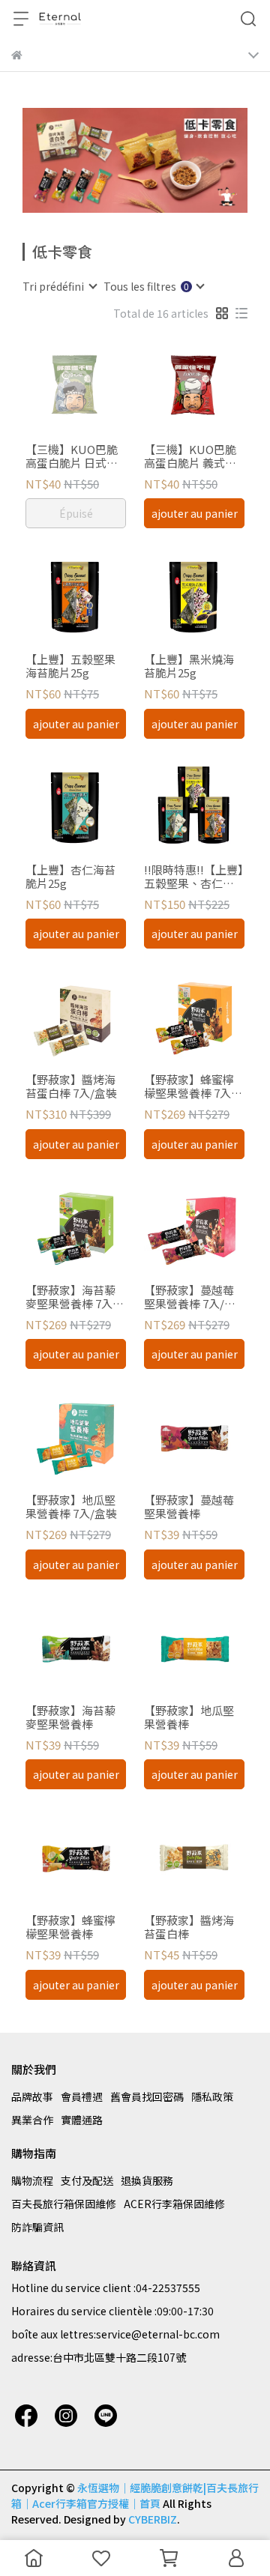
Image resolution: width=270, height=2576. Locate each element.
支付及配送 (87, 2180)
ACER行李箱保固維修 (174, 2204)
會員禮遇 (82, 2096)
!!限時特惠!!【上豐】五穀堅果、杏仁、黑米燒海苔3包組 (194, 877)
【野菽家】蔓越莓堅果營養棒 (189, 1507)
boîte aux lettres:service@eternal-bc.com (115, 2334)
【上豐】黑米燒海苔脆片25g (189, 666)
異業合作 (32, 2120)
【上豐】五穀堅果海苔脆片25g (70, 666)
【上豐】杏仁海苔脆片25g (70, 877)
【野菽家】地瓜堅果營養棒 (189, 1717)
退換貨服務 (147, 2180)
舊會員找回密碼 (147, 2096)
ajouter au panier (195, 513)
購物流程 (32, 2180)
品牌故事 (32, 2096)
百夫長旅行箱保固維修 (64, 2204)
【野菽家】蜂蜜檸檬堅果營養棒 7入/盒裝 (190, 1086)
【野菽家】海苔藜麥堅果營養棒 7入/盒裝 (71, 1297)
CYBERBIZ (153, 2519)
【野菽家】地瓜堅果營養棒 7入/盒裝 (71, 1507)
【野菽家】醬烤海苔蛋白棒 (189, 1927)
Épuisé (76, 513)
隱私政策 (212, 2096)
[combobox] (59, 286)
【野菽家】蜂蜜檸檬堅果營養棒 (70, 1927)
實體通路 (82, 2120)
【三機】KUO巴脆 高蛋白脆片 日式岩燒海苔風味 (72, 456)
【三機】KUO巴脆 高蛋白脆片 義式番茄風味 (190, 456)
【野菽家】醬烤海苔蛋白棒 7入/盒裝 (71, 1086)
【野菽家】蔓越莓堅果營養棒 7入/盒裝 (190, 1297)
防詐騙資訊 (37, 2227)
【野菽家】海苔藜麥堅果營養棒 (70, 1717)
